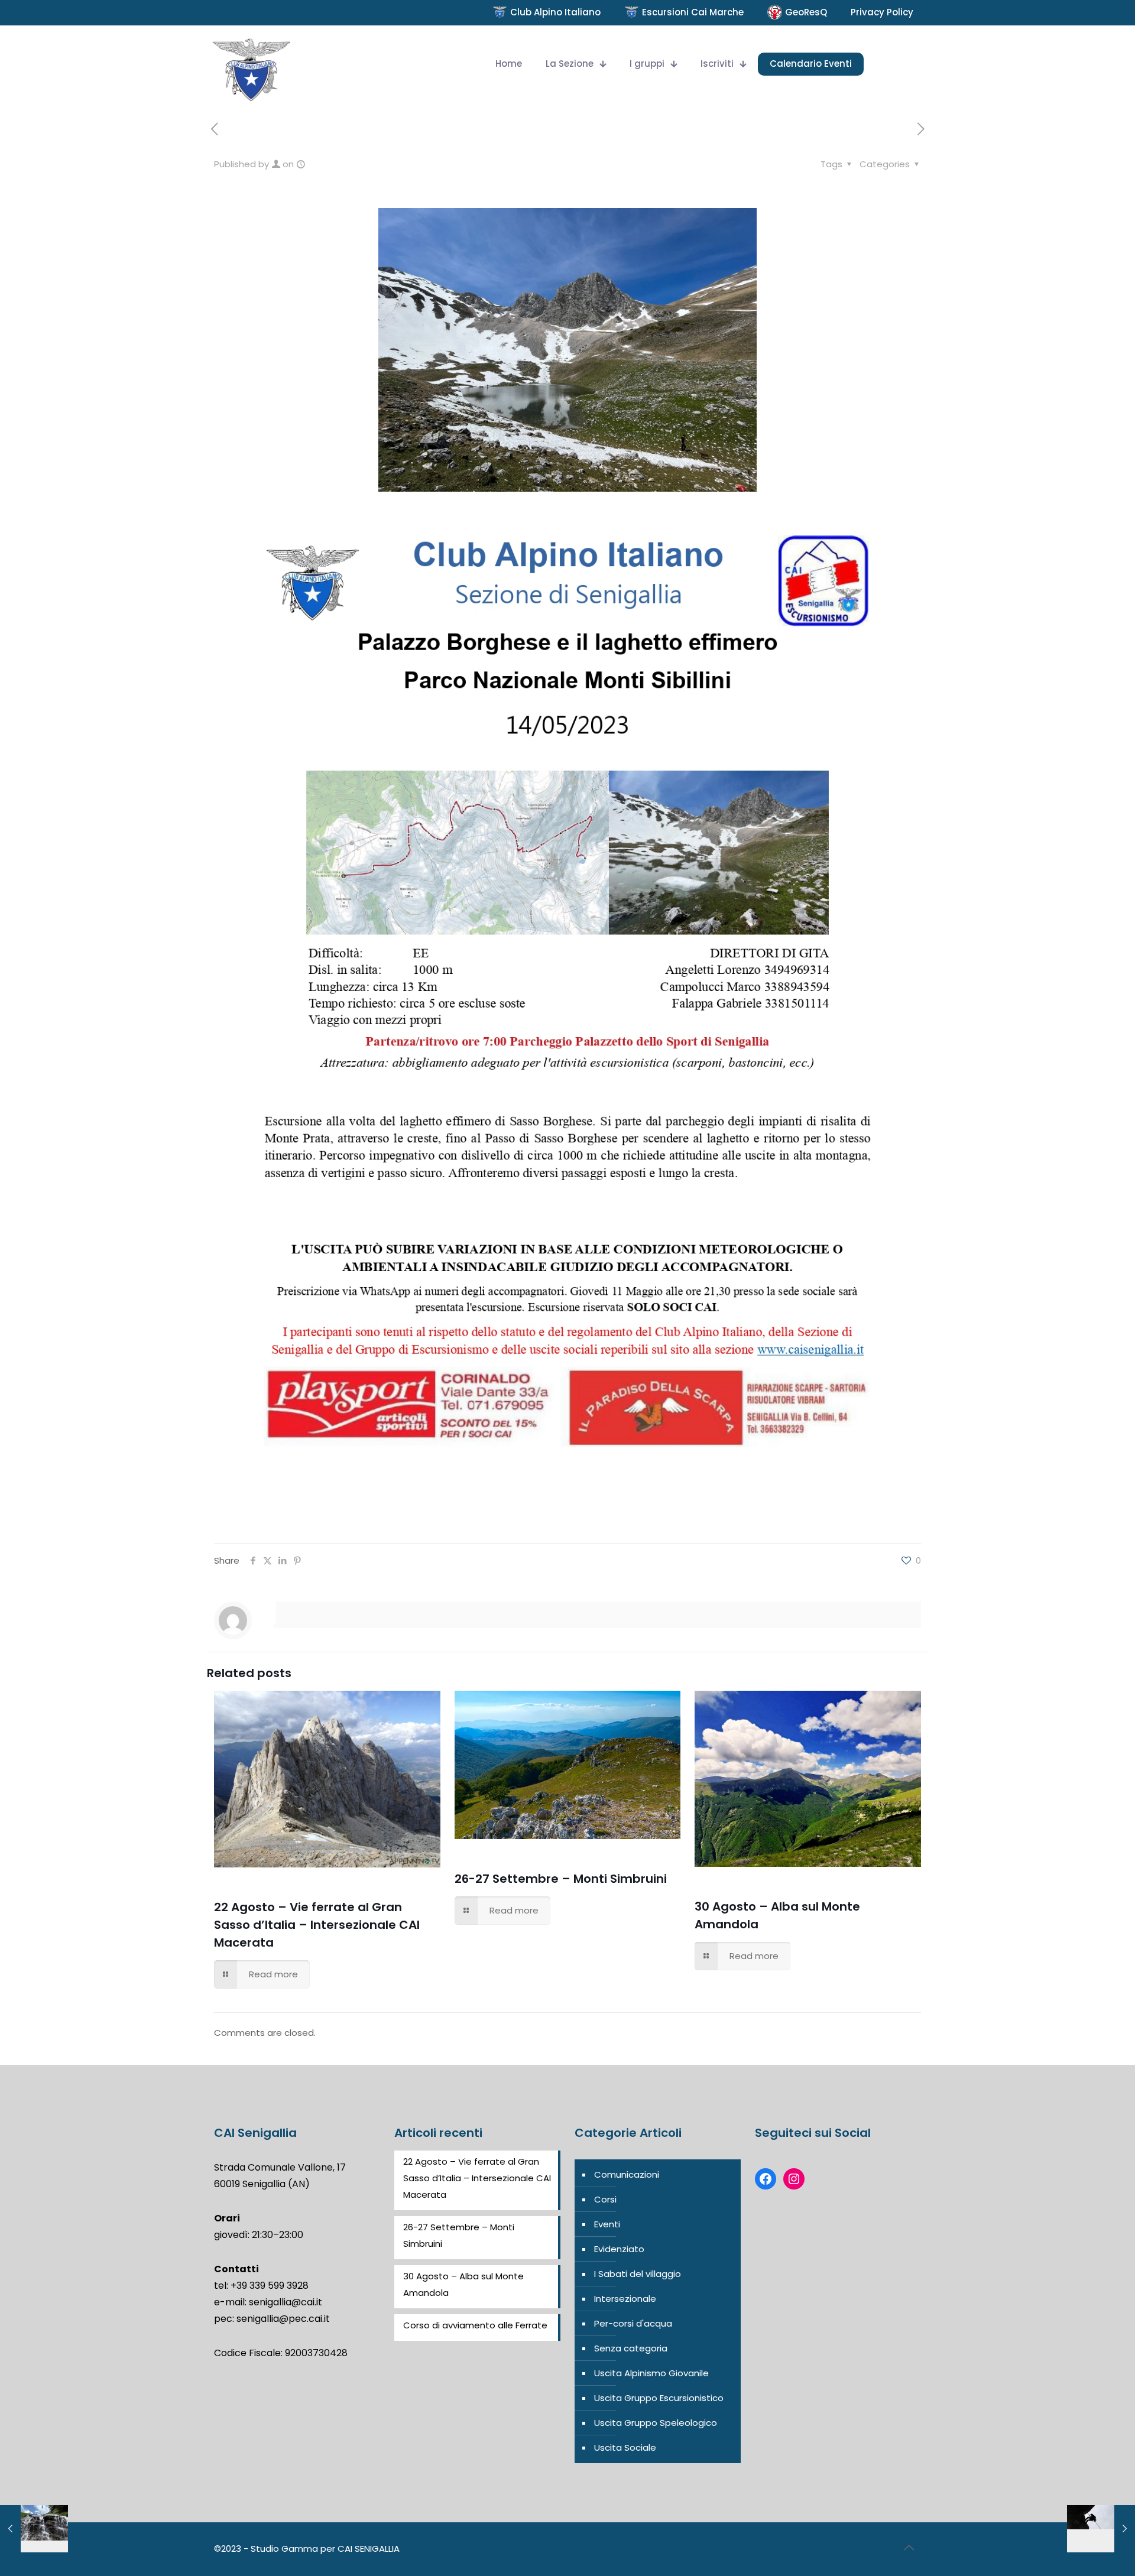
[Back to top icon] (909, 2548)
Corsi (605, 2199)
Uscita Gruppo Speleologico (656, 2423)
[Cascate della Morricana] (34, 2529)
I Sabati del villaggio (638, 2274)
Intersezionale (625, 2299)
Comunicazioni (627, 2174)
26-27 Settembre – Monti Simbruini (561, 1879)
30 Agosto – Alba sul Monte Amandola (463, 2284)
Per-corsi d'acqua (633, 2323)
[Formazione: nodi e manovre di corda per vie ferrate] (1101, 2529)
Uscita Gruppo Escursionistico (659, 2398)
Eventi (607, 2224)
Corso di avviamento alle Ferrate (475, 2325)
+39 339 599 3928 (270, 2286)
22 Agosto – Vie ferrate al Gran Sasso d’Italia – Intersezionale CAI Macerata (317, 1925)
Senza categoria (631, 2348)
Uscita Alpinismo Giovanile (651, 2373)
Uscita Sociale (625, 2447)
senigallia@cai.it (286, 2302)
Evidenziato (619, 2249)
